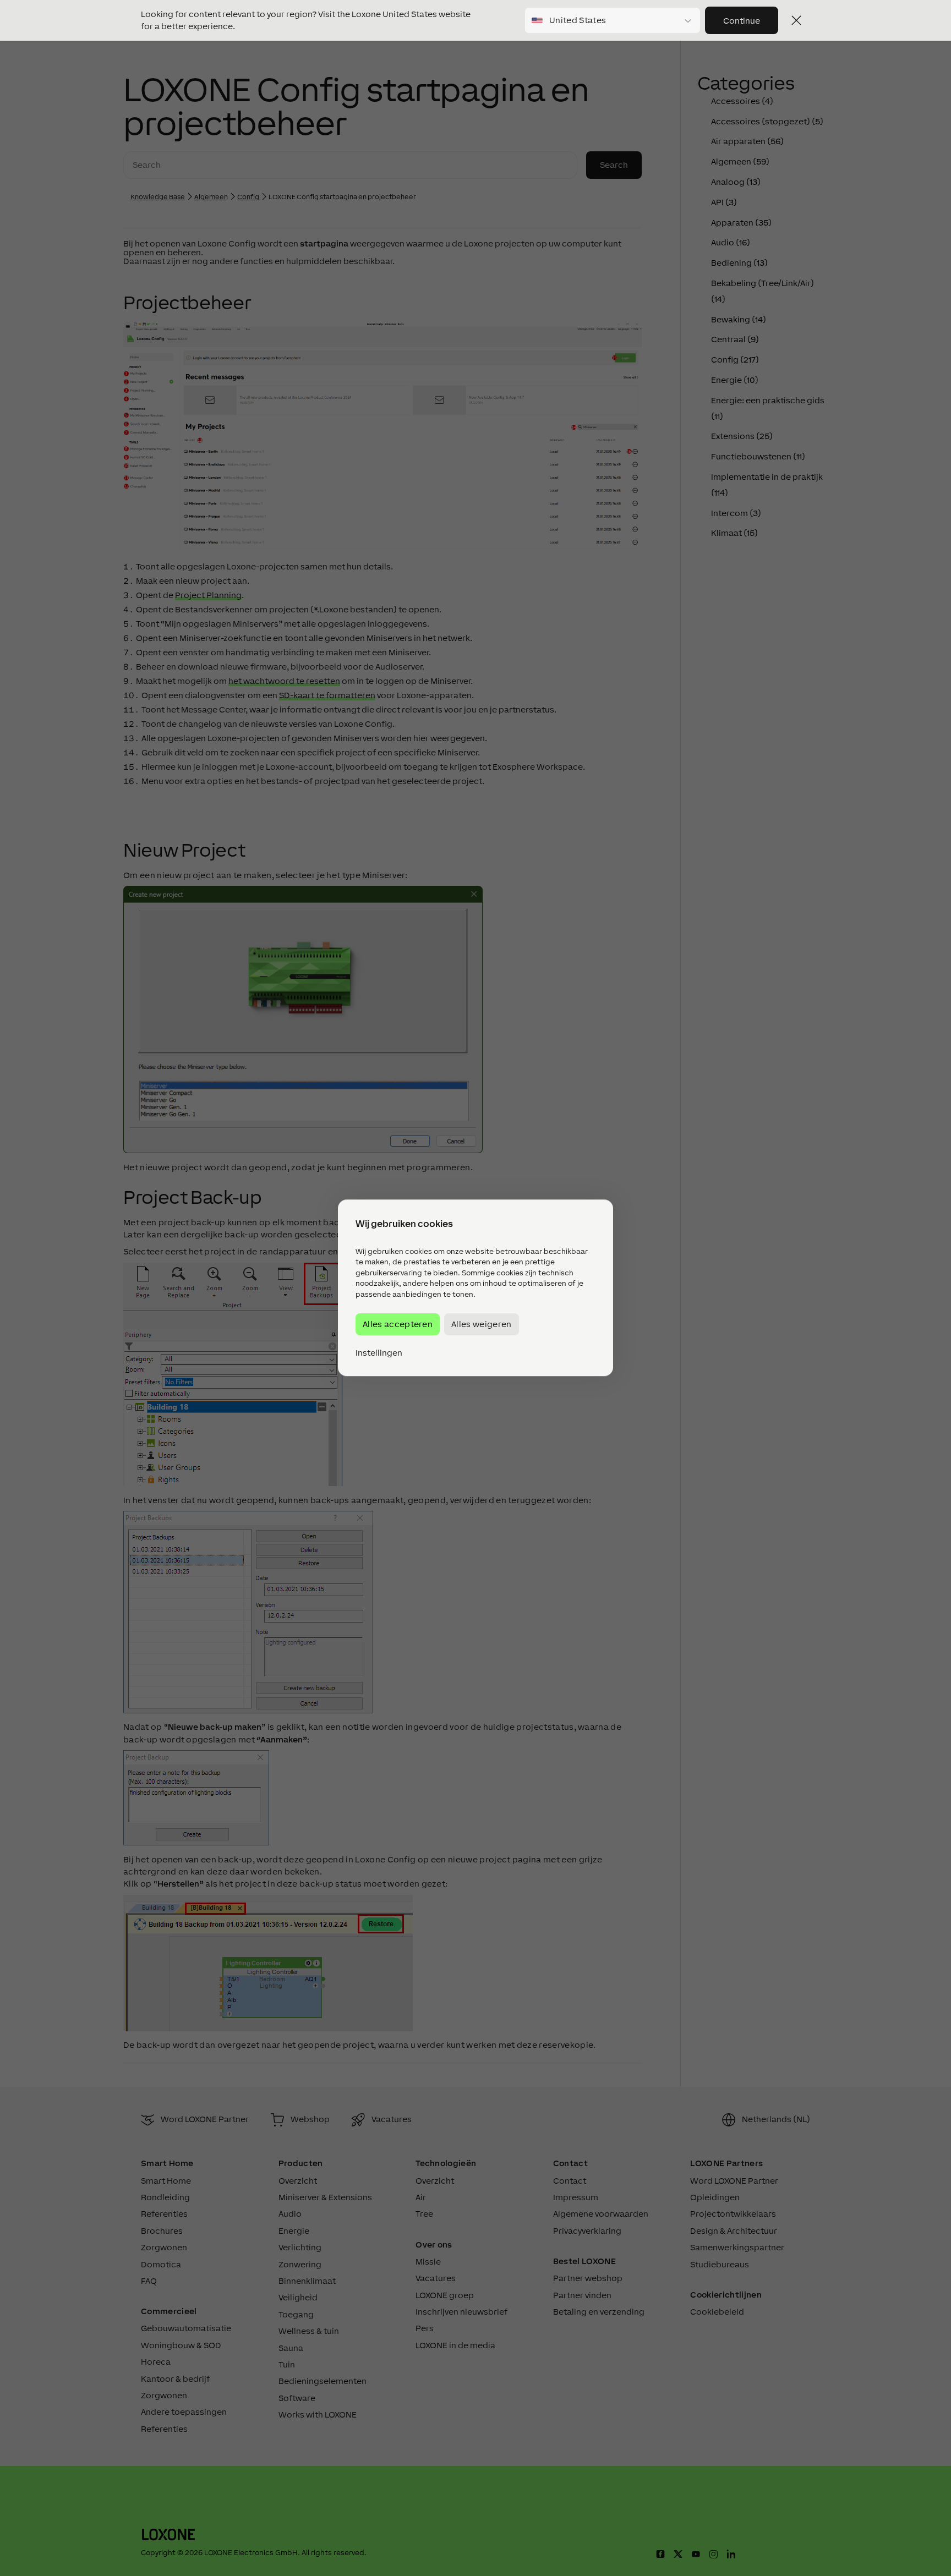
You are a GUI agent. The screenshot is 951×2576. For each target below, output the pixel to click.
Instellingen (379, 1353)
